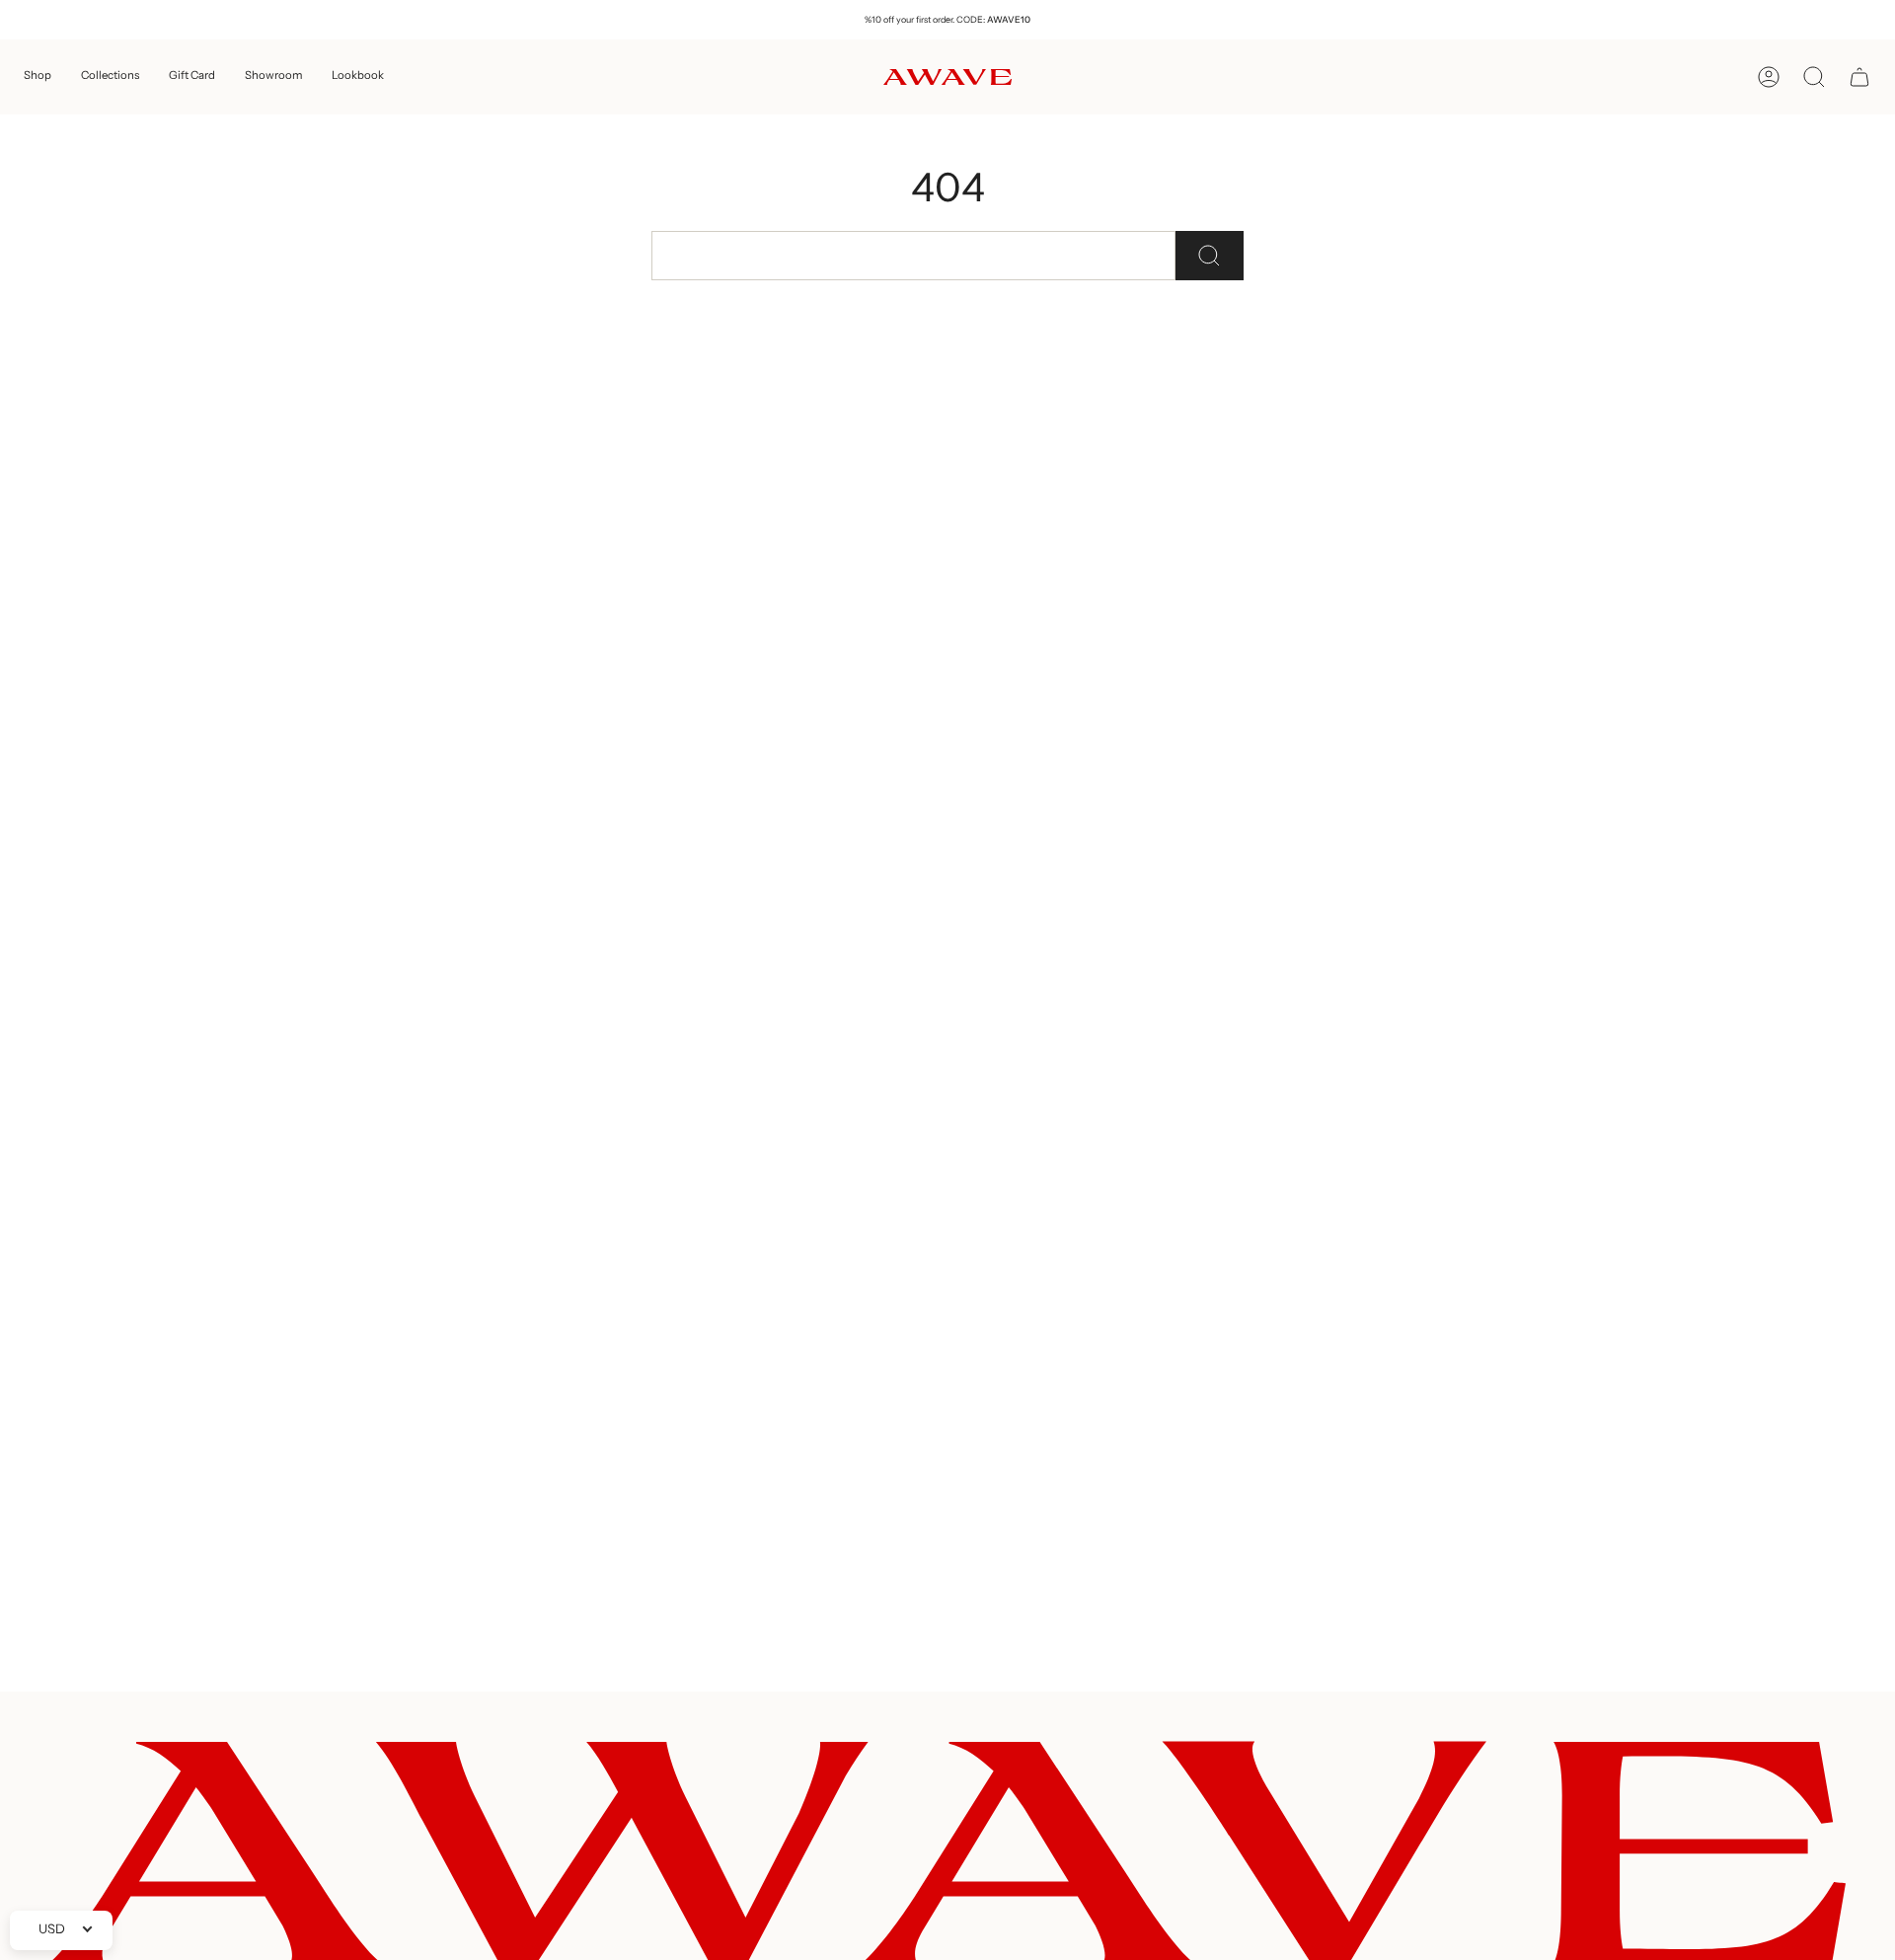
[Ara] (1210, 256)
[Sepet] (1859, 77)
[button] (38, 77)
